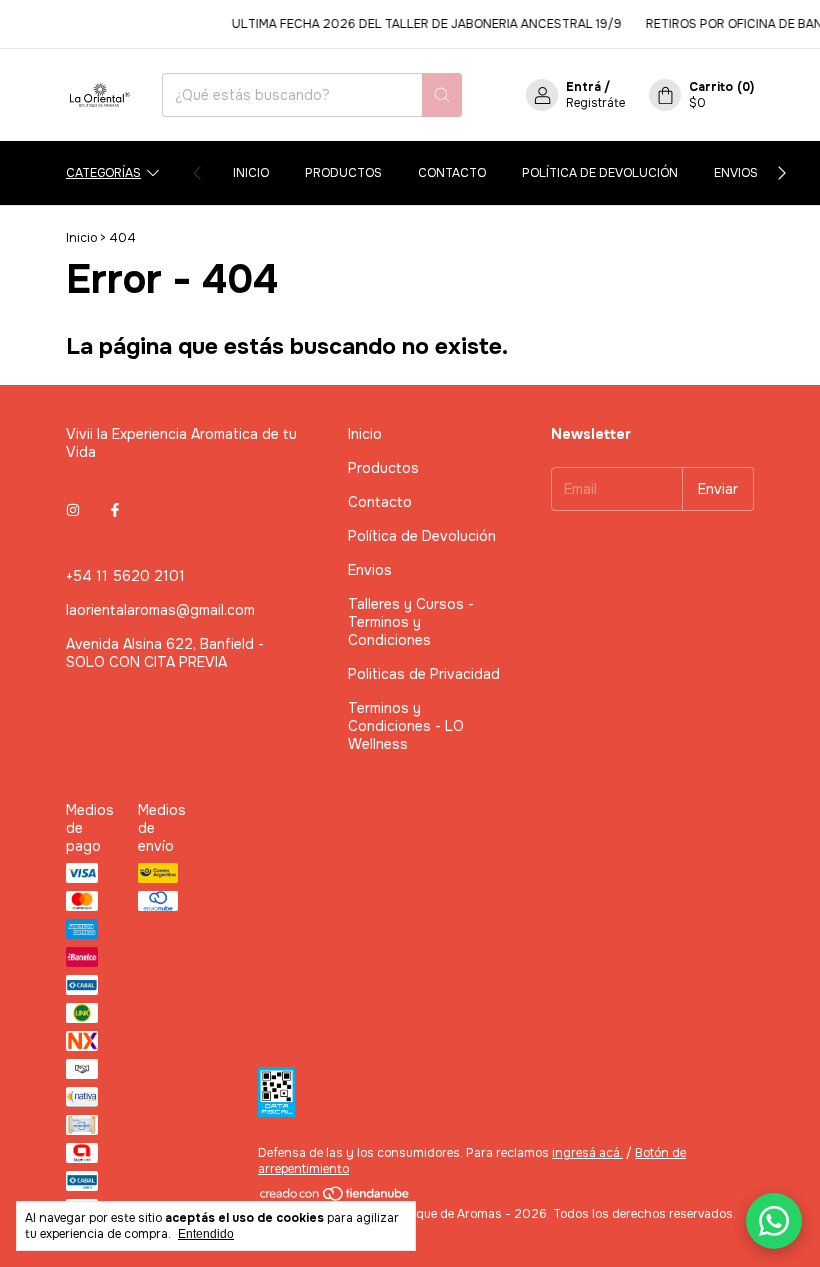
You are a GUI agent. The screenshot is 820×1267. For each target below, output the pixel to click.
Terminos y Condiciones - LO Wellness (406, 726)
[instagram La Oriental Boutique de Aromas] (73, 510)
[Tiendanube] (335, 1198)
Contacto (452, 173)
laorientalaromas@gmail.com (160, 610)
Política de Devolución (600, 173)
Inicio (251, 173)
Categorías (103, 173)
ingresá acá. (587, 1153)
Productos (343, 173)
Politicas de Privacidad (424, 674)
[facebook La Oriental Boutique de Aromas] (115, 510)
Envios (736, 173)
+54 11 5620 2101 (125, 576)
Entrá (583, 87)
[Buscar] (442, 95)
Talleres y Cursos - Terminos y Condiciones (411, 622)
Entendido (206, 1234)
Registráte (595, 103)
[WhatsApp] (774, 1221)
